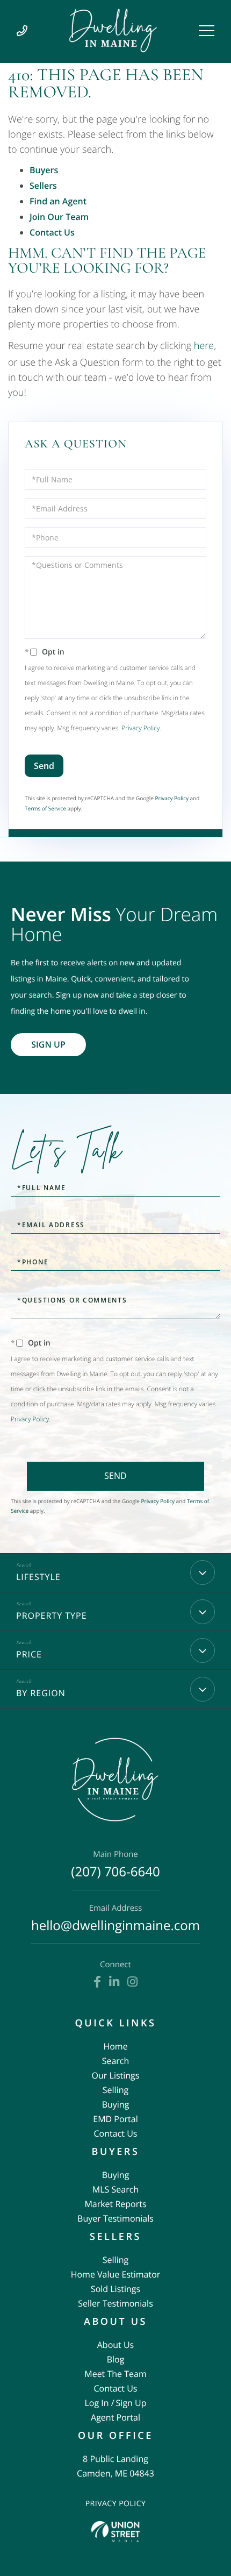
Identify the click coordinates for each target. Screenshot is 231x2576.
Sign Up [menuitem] (131, 2403)
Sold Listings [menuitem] (115, 2289)
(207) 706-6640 (115, 1865)
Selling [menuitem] (115, 2090)
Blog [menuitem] (116, 2359)
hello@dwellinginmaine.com (115, 1919)
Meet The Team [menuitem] (115, 2374)
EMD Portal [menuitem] (115, 2119)
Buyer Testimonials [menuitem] (115, 2218)
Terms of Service (45, 808)
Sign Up (48, 1044)
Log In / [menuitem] (99, 2403)
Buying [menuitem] (116, 2104)
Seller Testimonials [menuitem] (115, 2303)
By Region (41, 1693)
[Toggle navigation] (207, 31)
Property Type (52, 1616)
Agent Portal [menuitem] (115, 2417)
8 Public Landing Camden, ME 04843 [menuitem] (115, 2466)
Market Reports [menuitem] (115, 2204)
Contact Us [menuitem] (116, 2133)
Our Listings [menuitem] (116, 2075)
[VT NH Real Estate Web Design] (115, 2532)
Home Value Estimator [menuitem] (116, 2274)
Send (44, 766)
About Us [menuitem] (116, 2345)
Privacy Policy (140, 728)
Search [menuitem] (116, 2061)
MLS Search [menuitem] (115, 2189)
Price (29, 1654)
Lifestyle (38, 1577)
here (204, 346)
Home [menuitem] (115, 2046)
